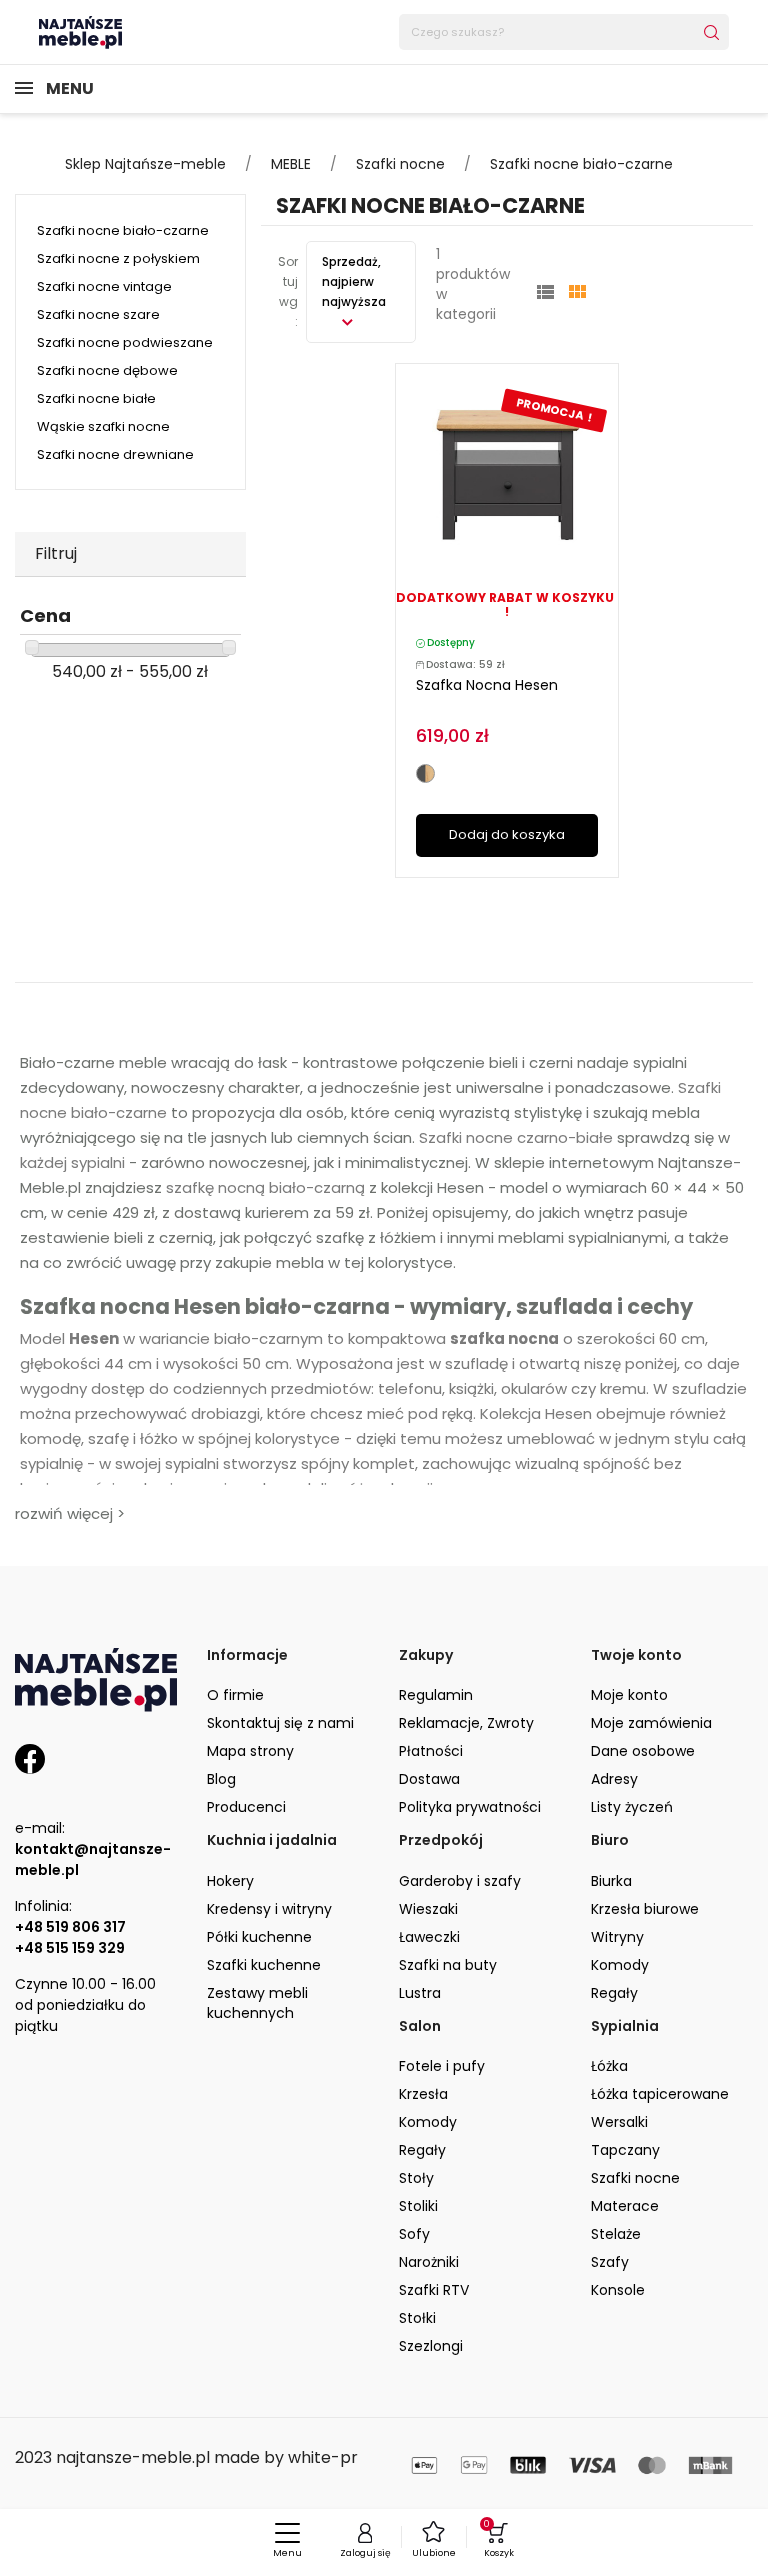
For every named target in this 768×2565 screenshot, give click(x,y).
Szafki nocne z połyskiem (118, 258)
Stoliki (418, 2206)
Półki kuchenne (259, 1937)
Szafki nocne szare (98, 314)
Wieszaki (428, 1909)
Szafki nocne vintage (104, 286)
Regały (614, 1993)
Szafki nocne (635, 2178)
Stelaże (616, 2234)
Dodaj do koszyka (507, 834)
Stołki (417, 2318)
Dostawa (429, 1779)
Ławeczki (429, 1937)
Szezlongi (431, 2346)
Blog (221, 1779)
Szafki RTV (434, 2290)
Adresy (614, 1779)
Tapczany (625, 2150)
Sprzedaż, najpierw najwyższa (354, 281)
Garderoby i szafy (460, 1881)
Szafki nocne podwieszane (125, 342)
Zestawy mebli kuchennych (257, 2003)
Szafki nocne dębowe (107, 370)
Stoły (416, 2178)
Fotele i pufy (442, 2066)
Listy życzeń (632, 1807)
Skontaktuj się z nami (280, 1723)
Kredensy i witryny (269, 1909)
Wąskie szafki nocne (103, 426)
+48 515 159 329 (70, 1948)
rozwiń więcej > (70, 1513)
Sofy (414, 2234)
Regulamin (436, 1695)
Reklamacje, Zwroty (466, 1723)
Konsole (618, 2290)
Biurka (611, 1881)
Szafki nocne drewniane (115, 454)
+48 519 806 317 (70, 1927)
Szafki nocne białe (96, 398)
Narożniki (429, 2262)
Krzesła (423, 2094)
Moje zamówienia (651, 1723)
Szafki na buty (448, 1965)
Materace (625, 2206)
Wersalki (619, 2122)
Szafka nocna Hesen (487, 685)
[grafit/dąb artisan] (425, 773)
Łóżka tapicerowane (660, 2094)
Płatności (431, 1751)
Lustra (420, 1993)
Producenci (246, 1807)
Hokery (230, 1881)
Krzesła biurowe (645, 1909)
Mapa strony (250, 1751)
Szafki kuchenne (264, 1965)
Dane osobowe (643, 1751)
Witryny (617, 1937)
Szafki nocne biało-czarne (123, 230)
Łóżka (609, 2066)
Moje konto (629, 1695)
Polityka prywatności (470, 1807)
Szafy (610, 2262)
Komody (620, 1965)
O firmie (235, 1695)
